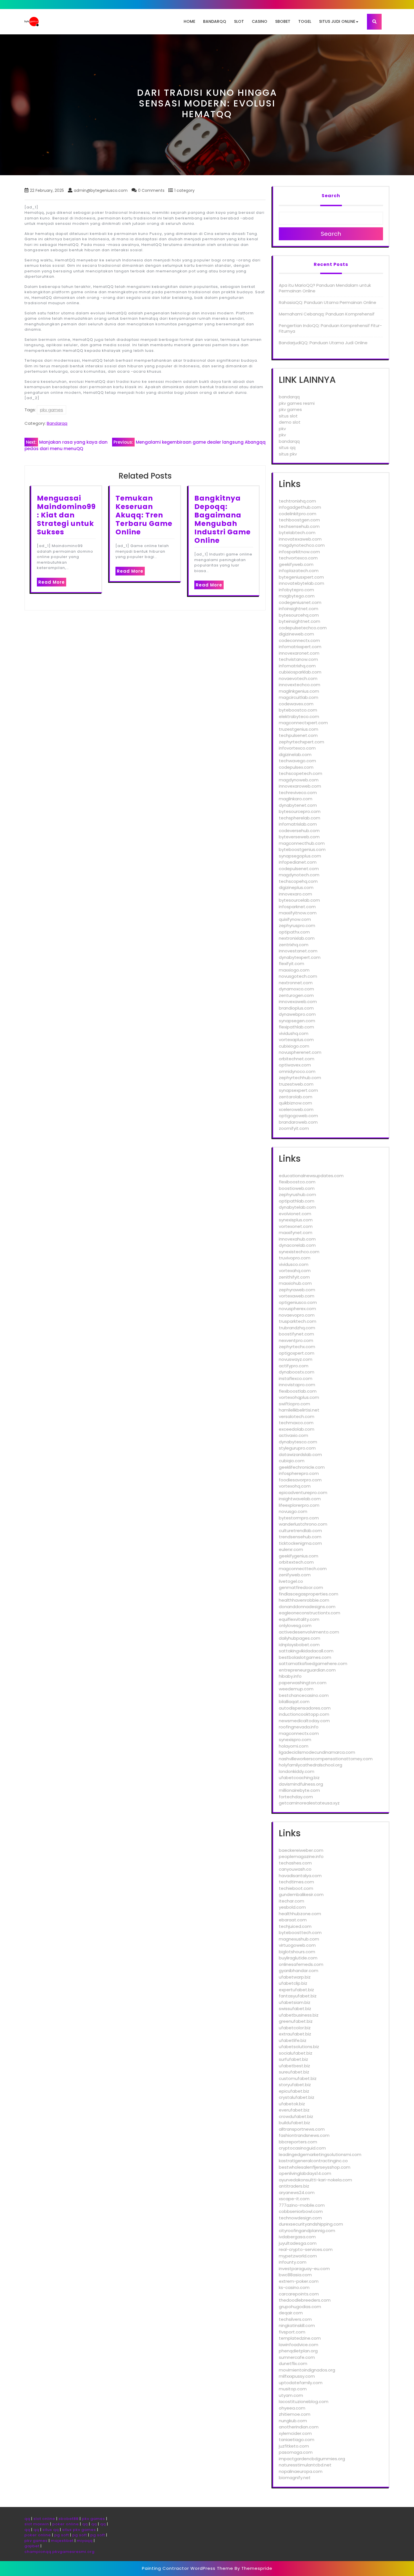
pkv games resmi (297, 403)
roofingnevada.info (299, 1727)
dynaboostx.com (297, 1372)
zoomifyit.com (294, 1128)
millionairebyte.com (299, 1790)
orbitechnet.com (297, 1059)
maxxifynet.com (296, 1233)
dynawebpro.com (297, 1014)
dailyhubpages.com (300, 1638)
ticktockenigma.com (300, 1543)
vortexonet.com (296, 1226)
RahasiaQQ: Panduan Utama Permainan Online (328, 302)
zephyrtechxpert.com (301, 742)
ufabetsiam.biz (295, 2002)
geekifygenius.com (299, 1556)
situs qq (287, 447)
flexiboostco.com (297, 1182)
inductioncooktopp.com (304, 1714)
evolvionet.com (295, 1214)
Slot (239, 21)
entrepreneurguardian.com (307, 1670)
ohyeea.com (292, 2408)
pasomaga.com (296, 2452)
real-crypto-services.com (306, 2249)
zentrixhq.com (294, 945)
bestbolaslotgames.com (305, 1657)
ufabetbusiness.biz (299, 2015)
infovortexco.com (297, 748)
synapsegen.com (297, 1021)
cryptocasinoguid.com (302, 2148)
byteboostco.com (298, 710)
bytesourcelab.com (299, 900)
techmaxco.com (296, 1423)
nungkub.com (293, 2421)
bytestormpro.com (299, 1518)
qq (27, 2519)
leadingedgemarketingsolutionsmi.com (320, 2154)
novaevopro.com (297, 1315)
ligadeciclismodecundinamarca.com (317, 1752)
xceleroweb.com (296, 1109)
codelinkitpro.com (298, 514)
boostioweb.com (297, 1188)
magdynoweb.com (299, 780)
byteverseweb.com (299, 837)
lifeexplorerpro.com (299, 1505)
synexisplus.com (296, 1220)
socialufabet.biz (296, 2053)
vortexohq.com (295, 1486)
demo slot (290, 422)
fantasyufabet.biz (298, 1996)
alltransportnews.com (302, 2129)
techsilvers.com (295, 2319)
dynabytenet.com (298, 805)
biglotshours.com (297, 1952)
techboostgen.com (299, 520)
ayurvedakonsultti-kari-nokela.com (315, 2180)
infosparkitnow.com (299, 552)
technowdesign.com (300, 2218)
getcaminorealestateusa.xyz (309, 1803)
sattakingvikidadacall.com (306, 1651)
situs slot (288, 416)
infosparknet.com (297, 907)
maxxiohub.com (295, 1283)
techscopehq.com (298, 881)
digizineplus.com (296, 887)
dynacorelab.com (297, 1245)
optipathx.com (294, 932)
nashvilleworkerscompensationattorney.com (326, 1759)
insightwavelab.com (300, 1499)
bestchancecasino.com (304, 1695)
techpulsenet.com (298, 735)
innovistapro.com (297, 1385)
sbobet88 (69, 2519)
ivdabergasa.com (297, 2237)
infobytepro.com (296, 590)
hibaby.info (290, 1676)
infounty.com (293, 2262)
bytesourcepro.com (300, 811)
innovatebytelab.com (301, 583)
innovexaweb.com (298, 1002)
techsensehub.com (299, 526)
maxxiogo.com (294, 970)
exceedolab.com (297, 1429)
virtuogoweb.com (297, 1945)
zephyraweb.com (297, 1290)
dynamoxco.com (296, 989)
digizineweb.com (296, 634)
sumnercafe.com (297, 2357)
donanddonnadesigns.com (307, 1607)
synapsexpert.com (298, 1090)
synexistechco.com (299, 1252)
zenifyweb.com (295, 1575)
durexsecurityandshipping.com (311, 2224)
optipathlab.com (297, 1201)
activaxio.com (293, 1435)
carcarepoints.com (299, 2294)
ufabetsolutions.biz (299, 2047)
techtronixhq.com (297, 501)
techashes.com (295, 1863)
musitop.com (293, 2389)
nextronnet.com (296, 983)
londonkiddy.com (297, 1771)
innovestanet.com (298, 951)
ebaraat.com (293, 1920)
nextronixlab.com (297, 938)
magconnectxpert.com (303, 723)
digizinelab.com (295, 754)
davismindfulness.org (301, 1784)
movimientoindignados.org (307, 2370)
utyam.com (291, 2395)
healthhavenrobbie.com (304, 1600)
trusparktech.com (298, 1321)
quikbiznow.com (295, 1103)
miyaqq (85, 2541)
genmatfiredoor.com (301, 1587)
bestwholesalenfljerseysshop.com (315, 2167)
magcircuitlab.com (299, 697)
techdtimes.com (296, 1882)
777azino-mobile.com (302, 2205)
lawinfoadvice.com (299, 2345)
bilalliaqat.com (294, 1702)
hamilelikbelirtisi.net (299, 1410)
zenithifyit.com (294, 1277)
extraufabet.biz (295, 2034)
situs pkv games (79, 2530)
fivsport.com (292, 2332)
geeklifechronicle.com (302, 1467)
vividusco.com (294, 1264)
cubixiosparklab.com (300, 672)
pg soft (62, 2535)
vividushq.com (294, 1033)
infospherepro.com (299, 1473)
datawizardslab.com (300, 1454)
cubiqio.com (292, 1461)
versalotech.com (297, 1416)
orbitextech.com (296, 1562)
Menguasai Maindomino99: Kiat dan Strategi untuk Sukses (66, 515)
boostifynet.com (296, 1334)
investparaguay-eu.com (304, 2269)
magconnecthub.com (302, 843)
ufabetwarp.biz (295, 1977)
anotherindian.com (299, 2427)
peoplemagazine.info (301, 1856)
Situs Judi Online (337, 21)
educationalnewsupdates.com (311, 1176)
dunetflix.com (293, 2363)
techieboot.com (296, 1888)
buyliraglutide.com (298, 1958)
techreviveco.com (298, 793)
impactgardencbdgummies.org (312, 2459)
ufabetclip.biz (293, 1983)
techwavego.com (297, 761)
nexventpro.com (296, 1340)
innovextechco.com (300, 685)
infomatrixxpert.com (300, 647)
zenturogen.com (296, 995)
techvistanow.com (298, 659)
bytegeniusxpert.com (301, 577)
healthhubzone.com (300, 1914)
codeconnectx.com (299, 640)
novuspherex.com (297, 1309)
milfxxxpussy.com (297, 2376)
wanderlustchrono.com (303, 1524)
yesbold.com (292, 1907)
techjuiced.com (295, 1926)
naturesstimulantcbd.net (305, 2465)
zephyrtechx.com (297, 1347)
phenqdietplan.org (298, 2351)
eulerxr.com (291, 1549)
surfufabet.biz (293, 2059)
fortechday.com (296, 1797)
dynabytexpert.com (300, 957)
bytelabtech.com (297, 533)
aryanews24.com (297, 2192)
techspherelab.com (300, 818)
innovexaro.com (295, 894)
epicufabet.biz (294, 2091)
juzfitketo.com (294, 2446)
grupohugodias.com (300, 2307)
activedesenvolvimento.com (309, 1632)
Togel (305, 21)
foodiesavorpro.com (300, 1480)
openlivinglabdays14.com (305, 2173)
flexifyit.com (291, 964)
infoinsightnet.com (299, 609)
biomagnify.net (295, 2478)
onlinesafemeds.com (301, 1964)
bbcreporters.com (298, 2142)
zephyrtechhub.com (300, 1078)
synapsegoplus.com (300, 856)
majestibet (62, 2541)
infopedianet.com (298, 862)
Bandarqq (215, 21)
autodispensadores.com (305, 1708)
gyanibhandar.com (299, 1971)
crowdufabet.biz (296, 2116)
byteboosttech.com (300, 1932)
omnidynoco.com (297, 1071)
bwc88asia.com (295, 2275)
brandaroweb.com (298, 1122)
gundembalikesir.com (301, 1894)
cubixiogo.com (294, 1046)
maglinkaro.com (296, 799)
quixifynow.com (295, 919)
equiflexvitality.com (299, 1619)
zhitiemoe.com (295, 2414)
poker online (66, 2524)
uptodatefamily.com (301, 2383)
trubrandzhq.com (297, 1328)
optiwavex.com (295, 1065)
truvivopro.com (295, 1258)
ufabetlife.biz (293, 2040)
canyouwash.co (295, 1869)
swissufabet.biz (295, 2009)
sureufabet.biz (294, 2072)
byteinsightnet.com (300, 621)
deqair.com (291, 2313)
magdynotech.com (299, 875)
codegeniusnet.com (300, 602)
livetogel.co (291, 1581)
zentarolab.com (296, 1097)
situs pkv (288, 454)
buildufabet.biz (294, 2123)
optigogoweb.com (298, 1116)
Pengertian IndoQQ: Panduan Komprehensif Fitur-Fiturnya (330, 328)
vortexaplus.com (296, 1040)
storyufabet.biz (295, 2085)
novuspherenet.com (300, 1052)
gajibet (32, 2546)
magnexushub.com (299, 1939)
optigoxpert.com (297, 1353)
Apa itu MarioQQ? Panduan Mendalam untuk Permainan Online (325, 288)
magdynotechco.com (302, 545)
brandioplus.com (296, 1008)
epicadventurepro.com (303, 1493)
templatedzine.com (300, 2338)
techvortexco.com (298, 558)
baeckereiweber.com (301, 1850)
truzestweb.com (296, 1084)
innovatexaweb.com (300, 539)
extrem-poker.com (299, 2281)
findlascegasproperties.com (309, 1594)
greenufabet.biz (296, 2021)
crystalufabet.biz (297, 2097)
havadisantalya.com (300, 1876)
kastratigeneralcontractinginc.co (313, 2161)
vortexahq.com (295, 1271)
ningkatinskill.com (297, 2325)
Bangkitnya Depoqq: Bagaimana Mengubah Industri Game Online (222, 519)
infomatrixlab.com (298, 824)
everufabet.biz (294, 2110)
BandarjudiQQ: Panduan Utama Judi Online (323, 343)
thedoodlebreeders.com (305, 2300)
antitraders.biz (294, 2186)
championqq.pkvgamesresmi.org (60, 2552)
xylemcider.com (295, 2433)
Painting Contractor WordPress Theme (188, 2568)
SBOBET (283, 21)
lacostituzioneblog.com (304, 2401)
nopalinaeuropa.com (301, 2471)
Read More (52, 582)
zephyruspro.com (297, 925)
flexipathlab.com (296, 1027)
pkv (282, 429)
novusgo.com (293, 1511)
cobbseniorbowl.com (301, 2211)
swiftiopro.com (294, 1404)
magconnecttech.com (303, 1569)
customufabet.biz (298, 2078)
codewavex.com (296, 704)
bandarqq (289, 397)
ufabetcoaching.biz (299, 1778)
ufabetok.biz (292, 2104)
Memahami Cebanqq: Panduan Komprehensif (327, 314)
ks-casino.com (294, 2287)
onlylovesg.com (295, 1625)
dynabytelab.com (297, 1207)
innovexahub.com (297, 1239)
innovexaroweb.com (300, 786)
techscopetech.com (301, 773)
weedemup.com (296, 1689)
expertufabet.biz (296, 1990)
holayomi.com (294, 1746)
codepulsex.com (296, 767)
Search (331, 196)
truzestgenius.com (299, 729)
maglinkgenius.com (299, 691)
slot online (44, 2519)
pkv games (52, 410)
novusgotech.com (298, 976)
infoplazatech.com (299, 571)
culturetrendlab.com (300, 1531)
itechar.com (291, 1901)
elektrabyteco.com (299, 716)
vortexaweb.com (297, 1296)
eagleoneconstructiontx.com (310, 1613)
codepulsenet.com (299, 869)
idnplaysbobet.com (299, 1645)
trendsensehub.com (300, 1537)
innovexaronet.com (299, 653)
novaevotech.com (298, 678)
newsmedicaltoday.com (304, 1721)
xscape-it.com (294, 2199)
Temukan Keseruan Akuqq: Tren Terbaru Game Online (144, 515)
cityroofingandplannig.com (307, 2231)
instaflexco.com (296, 1378)
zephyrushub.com (297, 1194)
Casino (260, 21)
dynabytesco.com (298, 1442)
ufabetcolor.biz (295, 2028)
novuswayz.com (296, 1359)
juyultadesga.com (298, 2243)
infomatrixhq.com (297, 666)
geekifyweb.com (296, 564)
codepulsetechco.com (303, 628)
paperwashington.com (303, 1683)
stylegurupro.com (297, 1448)
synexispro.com (295, 1740)
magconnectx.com (299, 1733)
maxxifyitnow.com (298, 913)
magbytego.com (297, 596)
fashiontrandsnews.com (304, 2135)
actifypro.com (294, 1366)
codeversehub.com (299, 831)
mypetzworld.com (298, 2256)
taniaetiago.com (297, 2440)
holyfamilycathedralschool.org (310, 1765)
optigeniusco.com (298, 1302)
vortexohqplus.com (299, 1397)
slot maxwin (37, 2524)
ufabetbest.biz (294, 2066)
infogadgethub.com (300, 507)
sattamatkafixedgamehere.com (313, 1663)
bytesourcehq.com (299, 615)
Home (189, 21)
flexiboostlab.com (298, 1391)
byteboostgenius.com (302, 849)
